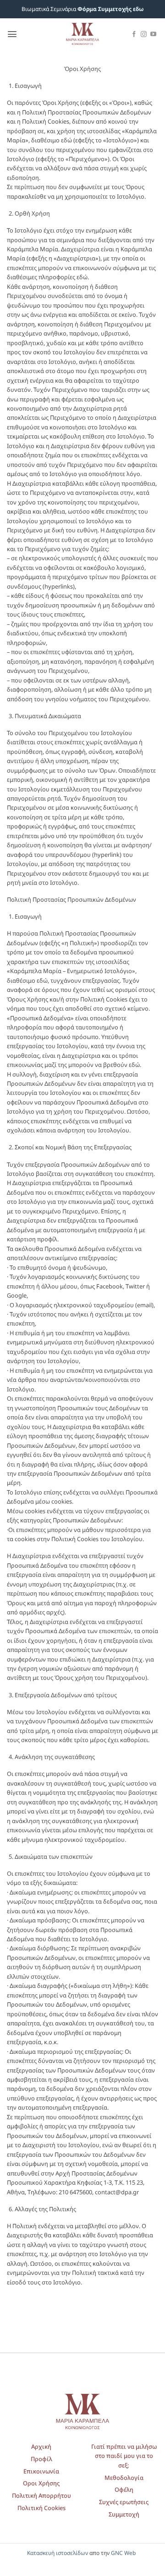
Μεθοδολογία (124, 2478)
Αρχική (41, 2446)
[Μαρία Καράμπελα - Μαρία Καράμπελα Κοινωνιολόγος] (82, 34)
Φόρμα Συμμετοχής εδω (110, 9)
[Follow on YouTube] (153, 35)
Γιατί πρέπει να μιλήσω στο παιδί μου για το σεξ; (124, 2456)
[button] (12, 34)
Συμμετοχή (124, 2514)
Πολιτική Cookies (41, 2508)
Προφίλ (41, 2459)
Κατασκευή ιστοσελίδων (58, 2553)
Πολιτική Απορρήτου (41, 2495)
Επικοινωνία (41, 2471)
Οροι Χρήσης (41, 2483)
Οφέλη (124, 2489)
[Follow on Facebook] (134, 35)
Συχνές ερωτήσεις (124, 2502)
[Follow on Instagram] (144, 35)
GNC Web (123, 2553)
